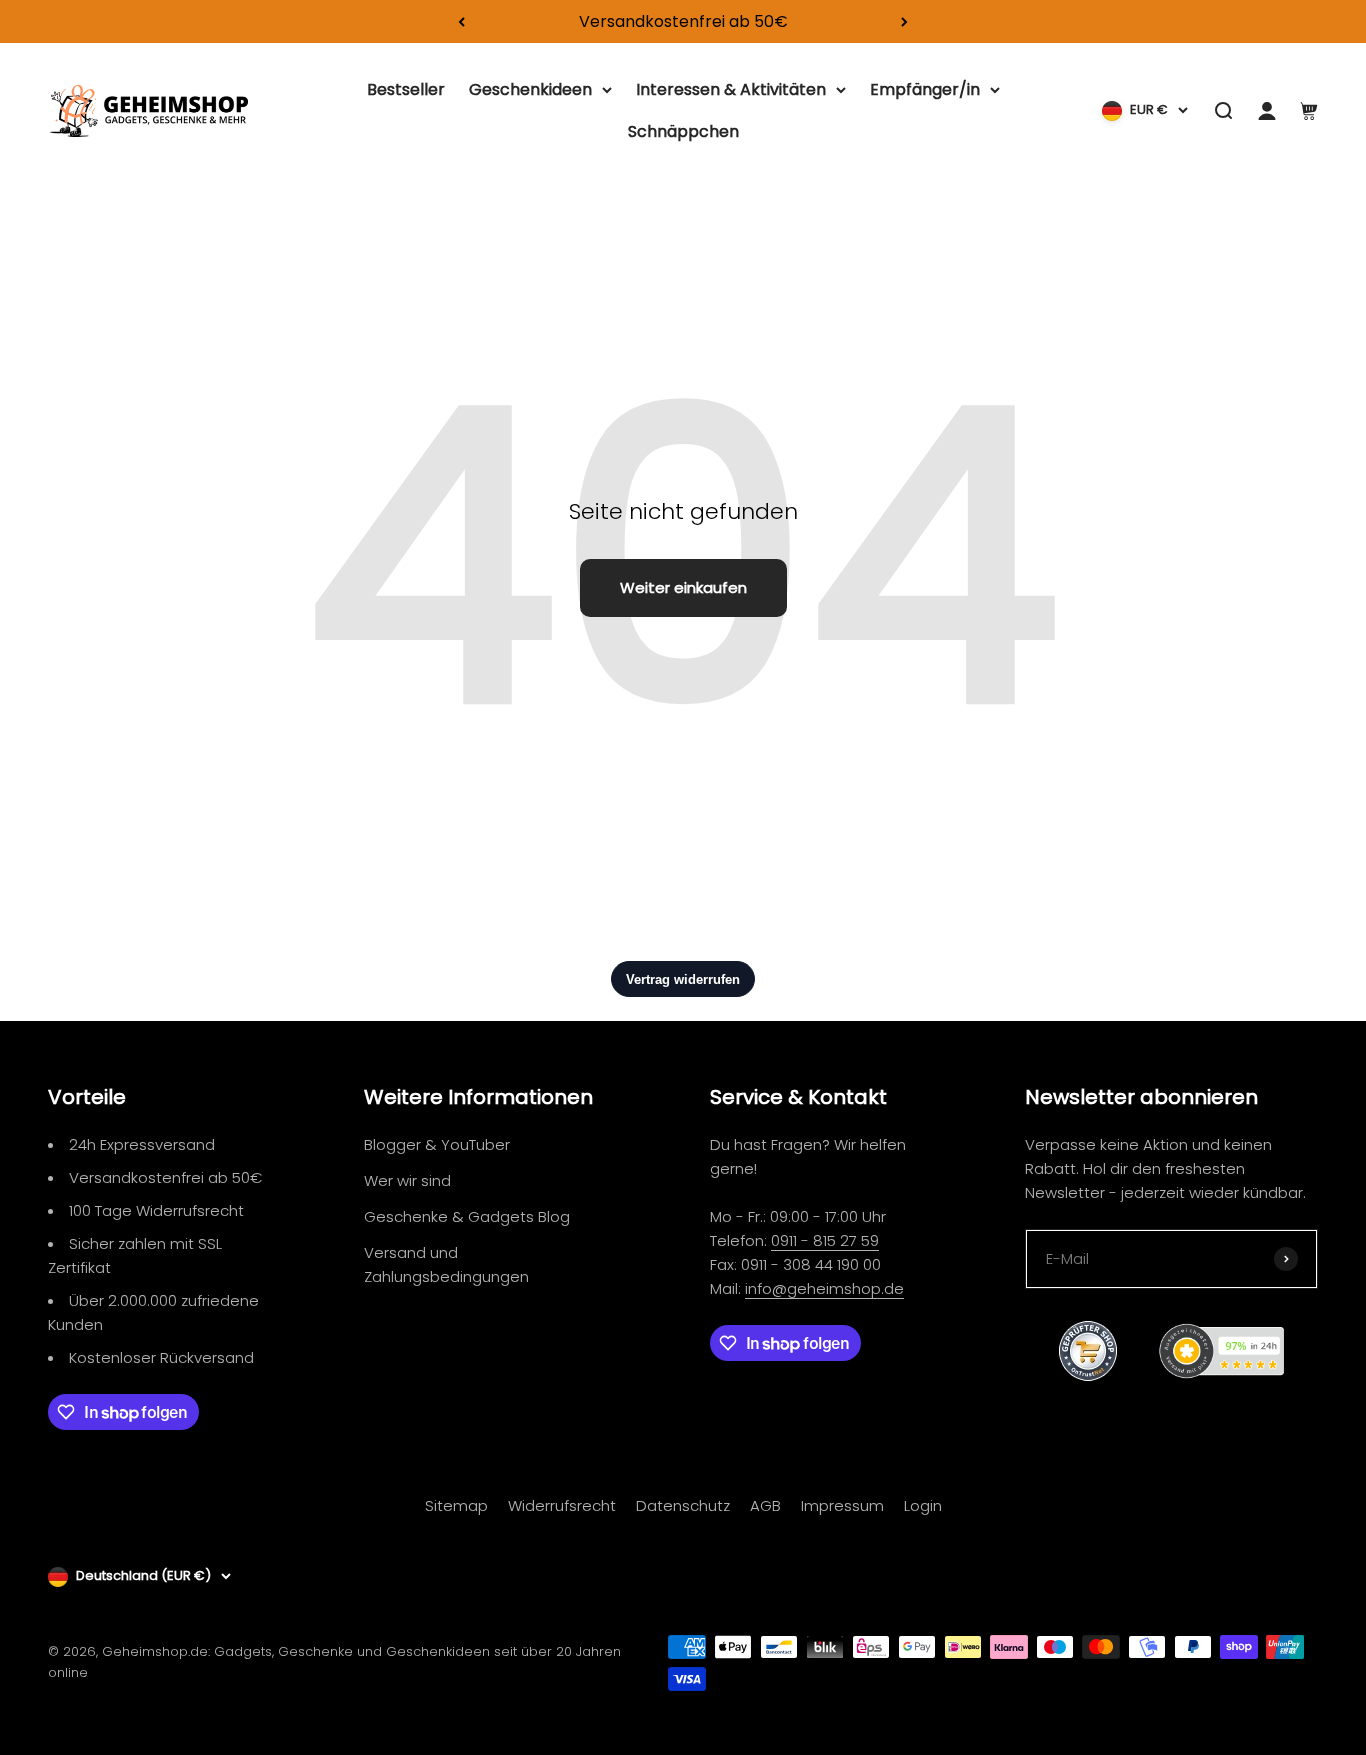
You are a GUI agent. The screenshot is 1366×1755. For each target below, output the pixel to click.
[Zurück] (461, 21)
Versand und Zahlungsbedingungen (446, 1264)
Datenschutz (683, 1505)
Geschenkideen (530, 89)
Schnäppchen (683, 131)
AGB (765, 1505)
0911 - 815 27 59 (825, 1240)
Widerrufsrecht (562, 1505)
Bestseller (406, 89)
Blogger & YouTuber (437, 1144)
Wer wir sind (407, 1180)
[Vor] (904, 21)
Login (923, 1505)
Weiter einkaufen (683, 587)
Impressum (842, 1505)
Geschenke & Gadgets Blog (467, 1216)
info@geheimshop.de (824, 1288)
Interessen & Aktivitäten (731, 89)
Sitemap (456, 1505)
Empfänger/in (925, 89)
